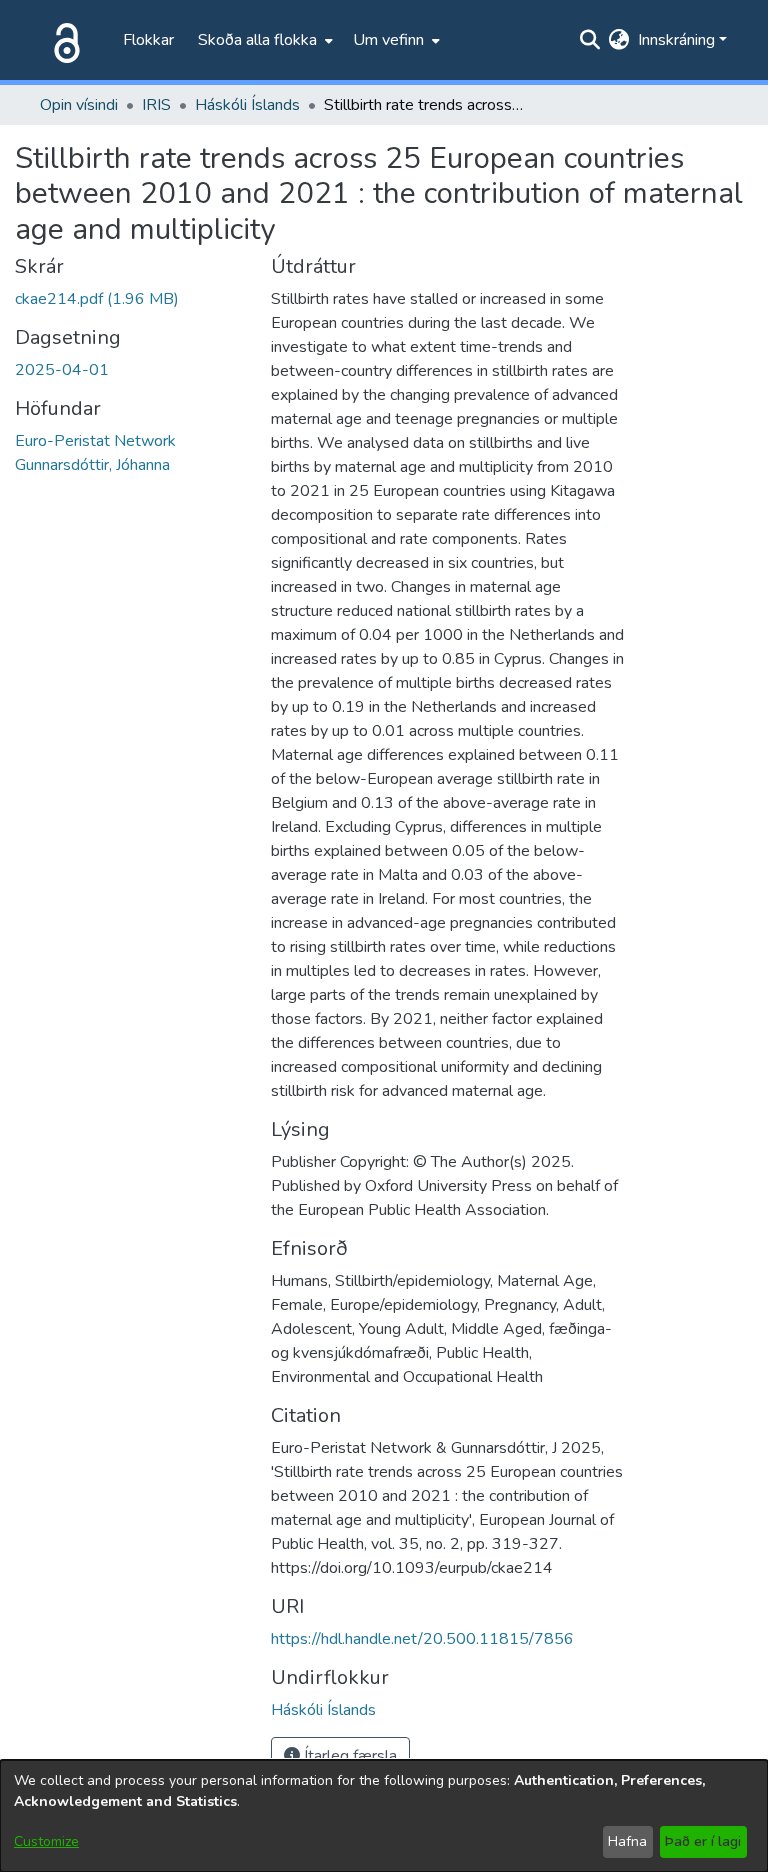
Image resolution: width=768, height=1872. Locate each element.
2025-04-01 (62, 370)
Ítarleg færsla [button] (348, 1756)
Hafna (627, 1841)
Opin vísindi (79, 105)
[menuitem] (263, 40)
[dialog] (384, 1816)
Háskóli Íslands (247, 105)
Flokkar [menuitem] (148, 40)
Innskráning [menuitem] (676, 40)
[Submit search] (590, 40)
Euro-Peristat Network (95, 441)
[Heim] (63, 40)
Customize (46, 1841)
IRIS (156, 105)
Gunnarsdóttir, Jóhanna (92, 465)
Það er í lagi (703, 1841)
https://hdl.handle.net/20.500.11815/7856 (422, 1639)
